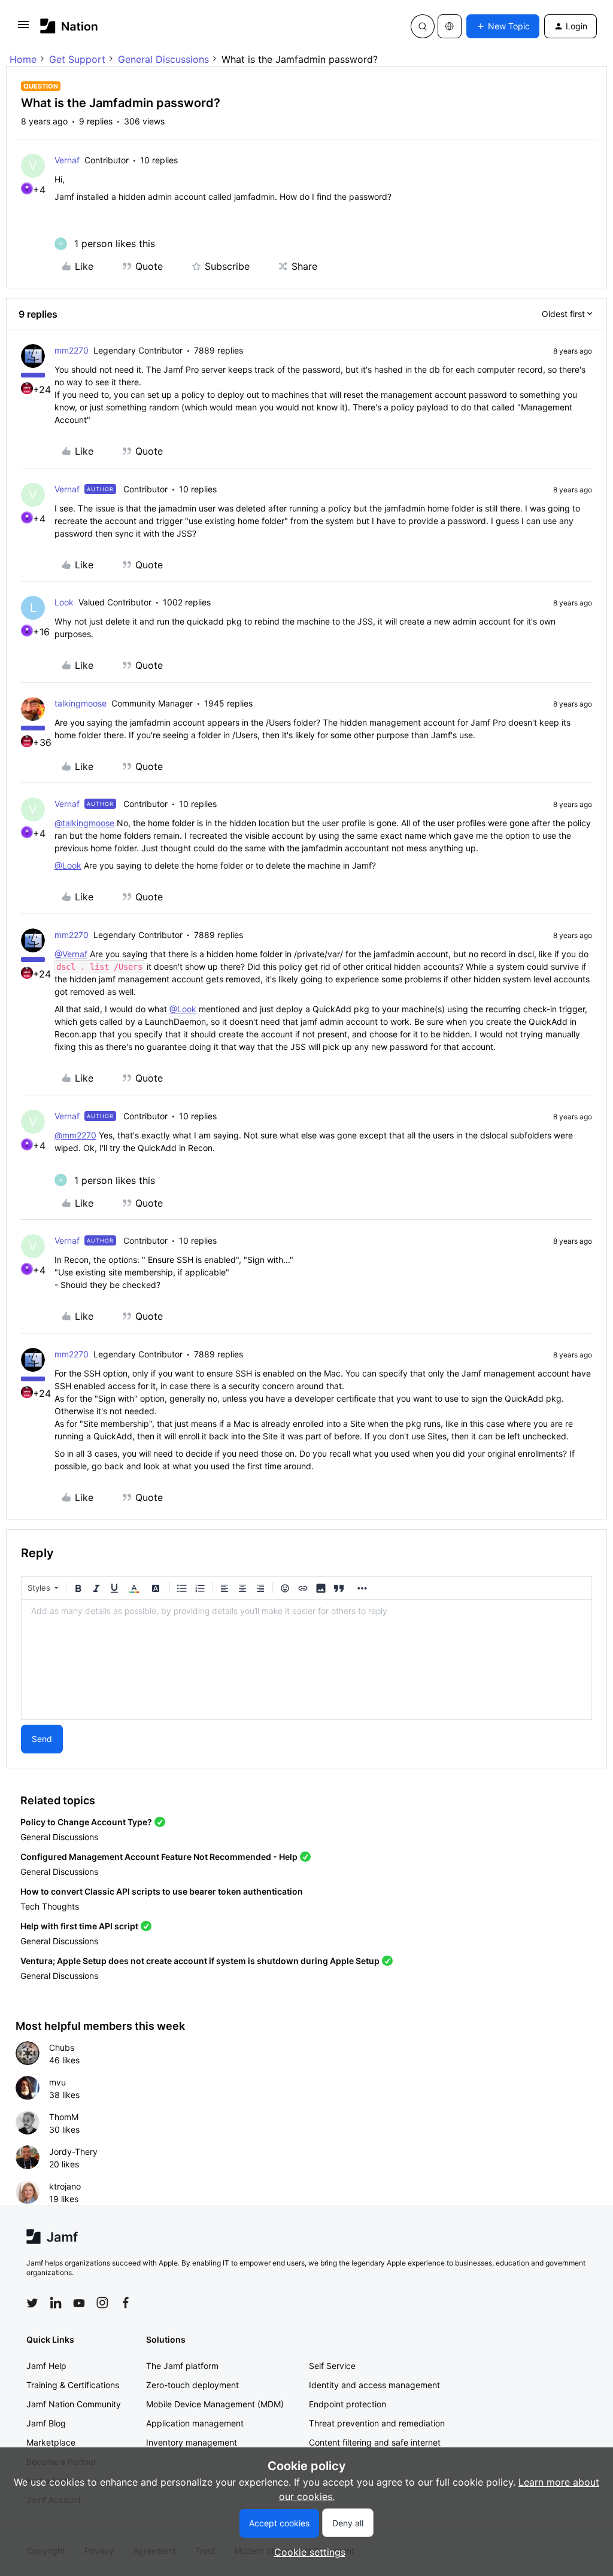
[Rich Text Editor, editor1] (306, 1660)
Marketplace (51, 2442)
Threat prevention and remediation (377, 2423)
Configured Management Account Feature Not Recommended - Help (159, 1857)
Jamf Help (46, 2366)
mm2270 (72, 350)
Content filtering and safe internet (375, 2442)
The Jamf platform (182, 2366)
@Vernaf (71, 954)
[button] (23, 28)
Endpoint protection (348, 2404)
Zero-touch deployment (192, 2385)
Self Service (332, 2366)
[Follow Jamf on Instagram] (102, 2303)
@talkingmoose (84, 823)
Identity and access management (374, 2385)
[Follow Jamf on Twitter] (32, 2303)
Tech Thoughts (50, 1906)
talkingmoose (81, 703)
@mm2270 (75, 1135)
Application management (195, 2423)
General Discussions (163, 59)
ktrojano (65, 2186)
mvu (57, 2082)
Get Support (77, 59)
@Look (68, 865)
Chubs (62, 2047)
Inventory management (192, 2442)
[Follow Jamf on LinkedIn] (56, 2303)
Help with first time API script (79, 1926)
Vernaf (67, 160)
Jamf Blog (46, 2423)
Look (64, 602)
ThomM (64, 2117)
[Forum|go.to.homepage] (69, 26)
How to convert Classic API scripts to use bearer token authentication (162, 1891)
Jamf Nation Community (74, 2404)
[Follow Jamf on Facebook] (126, 2303)
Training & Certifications (73, 2385)
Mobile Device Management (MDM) (215, 2404)
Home (23, 59)
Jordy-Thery (73, 2152)
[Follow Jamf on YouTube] (79, 2303)
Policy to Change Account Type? (86, 1822)
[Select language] (450, 26)
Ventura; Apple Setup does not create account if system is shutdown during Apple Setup (200, 1961)
